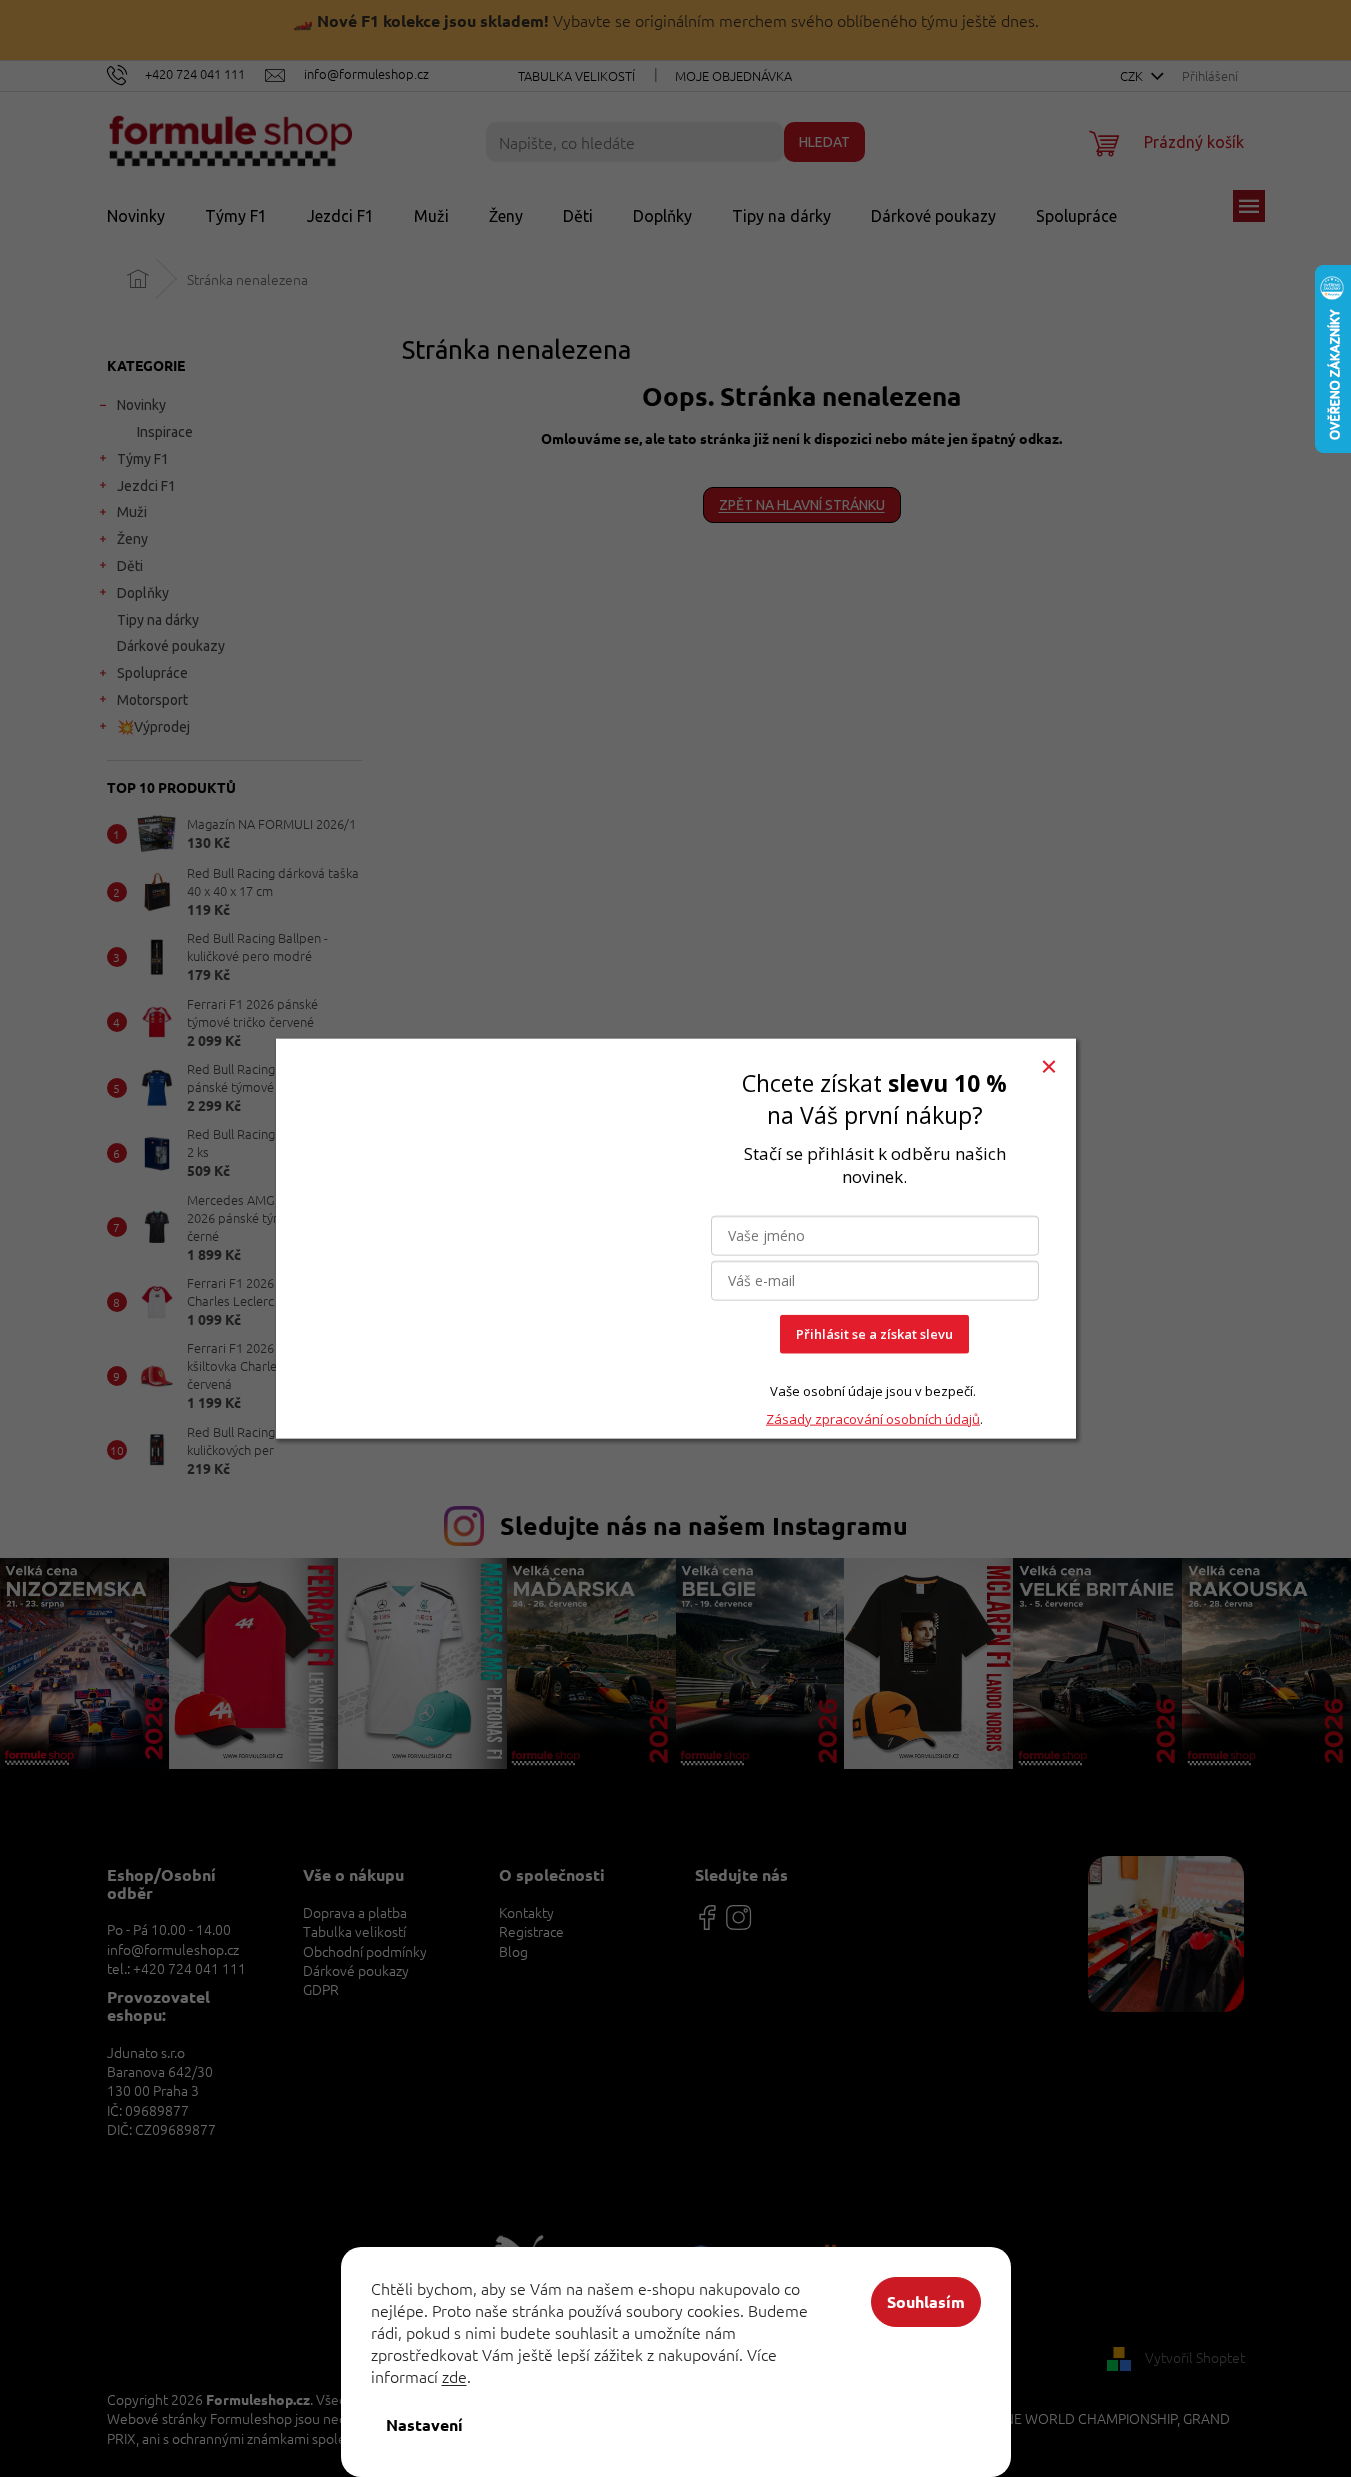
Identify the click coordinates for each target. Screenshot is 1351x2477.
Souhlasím (926, 2301)
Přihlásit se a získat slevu (874, 1334)
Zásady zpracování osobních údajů (873, 1418)
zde (454, 2376)
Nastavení (424, 2424)
